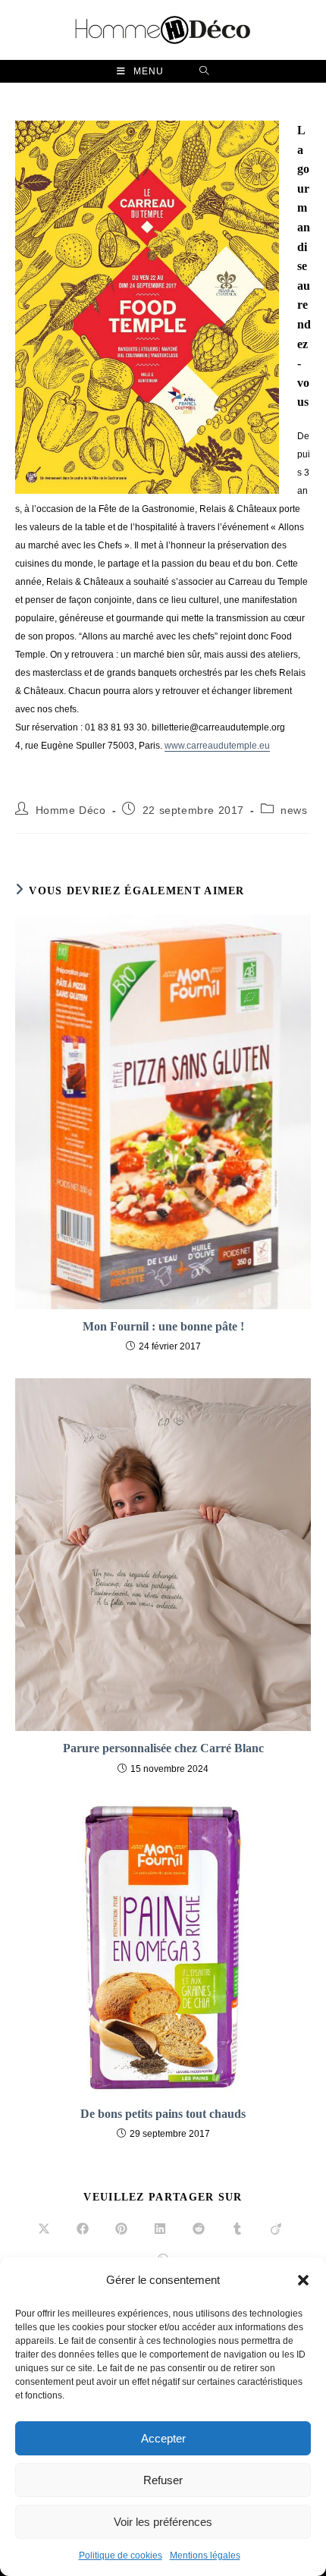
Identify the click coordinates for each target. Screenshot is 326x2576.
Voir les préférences (163, 2522)
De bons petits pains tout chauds (163, 2114)
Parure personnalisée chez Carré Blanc (163, 1748)
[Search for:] (204, 71)
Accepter (163, 2438)
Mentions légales (205, 2556)
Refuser (163, 2480)
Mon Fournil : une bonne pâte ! (163, 1326)
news (294, 810)
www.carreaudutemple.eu (217, 746)
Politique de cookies (121, 2556)
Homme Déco (71, 810)
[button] (303, 2280)
